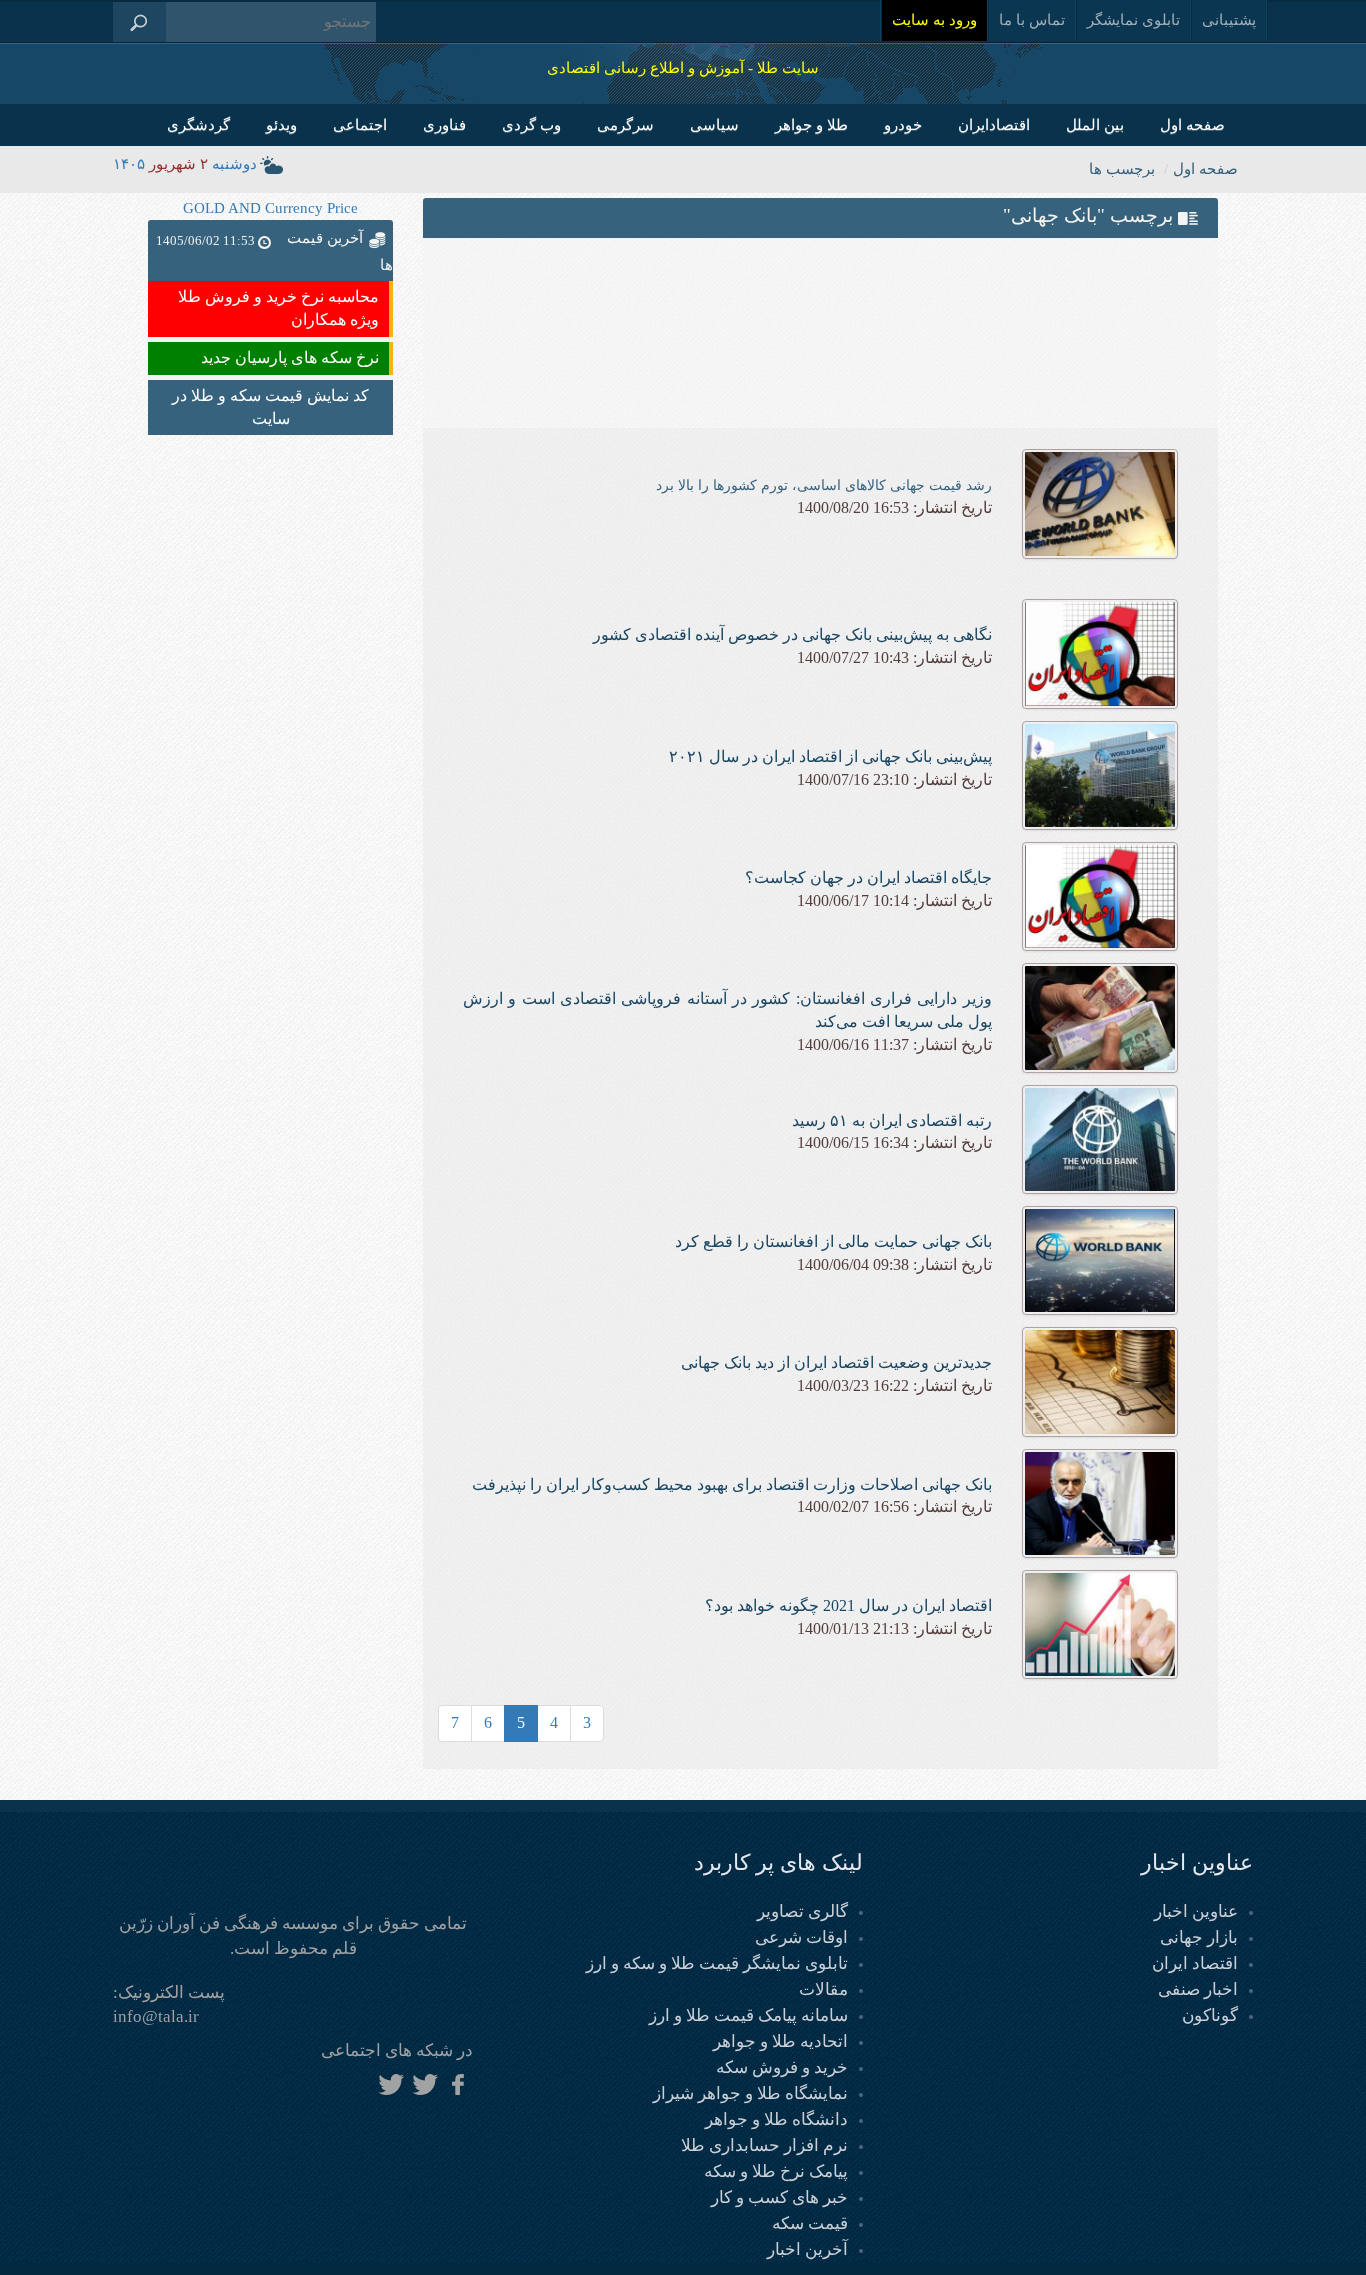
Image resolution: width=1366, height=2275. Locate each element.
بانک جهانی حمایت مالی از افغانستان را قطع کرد (833, 1241)
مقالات (823, 1989)
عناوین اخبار (1196, 1911)
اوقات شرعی (801, 1937)
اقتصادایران (994, 125)
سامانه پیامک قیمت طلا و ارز (748, 2015)
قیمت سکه (810, 2223)
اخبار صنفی (1198, 1989)
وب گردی (531, 125)
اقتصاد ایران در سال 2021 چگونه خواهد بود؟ (848, 1605)
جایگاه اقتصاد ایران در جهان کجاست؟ (868, 877)
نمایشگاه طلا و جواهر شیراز (750, 2093)
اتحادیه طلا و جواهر (780, 2041)
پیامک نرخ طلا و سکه (776, 2171)
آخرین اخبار (807, 2249)
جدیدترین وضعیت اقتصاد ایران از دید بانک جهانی (836, 1362)
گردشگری (198, 125)
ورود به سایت (934, 20)
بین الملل (1095, 125)
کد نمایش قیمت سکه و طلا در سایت (270, 407)
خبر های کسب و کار (779, 2197)
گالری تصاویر (802, 1911)
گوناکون (1210, 2015)
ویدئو (281, 125)
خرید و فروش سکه (782, 2067)
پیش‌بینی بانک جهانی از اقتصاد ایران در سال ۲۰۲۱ (830, 756)
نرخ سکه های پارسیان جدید (290, 357)
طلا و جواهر (811, 125)
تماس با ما (1032, 20)
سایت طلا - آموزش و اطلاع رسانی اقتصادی (683, 68)
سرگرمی (625, 125)
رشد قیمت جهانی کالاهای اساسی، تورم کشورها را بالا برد (824, 485)
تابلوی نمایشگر (1133, 20)
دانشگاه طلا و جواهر (776, 2119)
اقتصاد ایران (1195, 1963)
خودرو (903, 125)
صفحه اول (1192, 125)
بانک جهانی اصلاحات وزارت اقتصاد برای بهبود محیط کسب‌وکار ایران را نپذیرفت (732, 1484)
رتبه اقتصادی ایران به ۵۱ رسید (892, 1120)
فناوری (444, 125)
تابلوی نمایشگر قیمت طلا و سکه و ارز (717, 1963)
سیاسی (714, 125)
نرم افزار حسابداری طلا (764, 2145)
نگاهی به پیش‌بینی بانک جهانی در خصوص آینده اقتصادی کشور (792, 634)
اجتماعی (360, 125)
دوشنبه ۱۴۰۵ (185, 164)
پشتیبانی (1229, 20)
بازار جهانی (1199, 1937)
